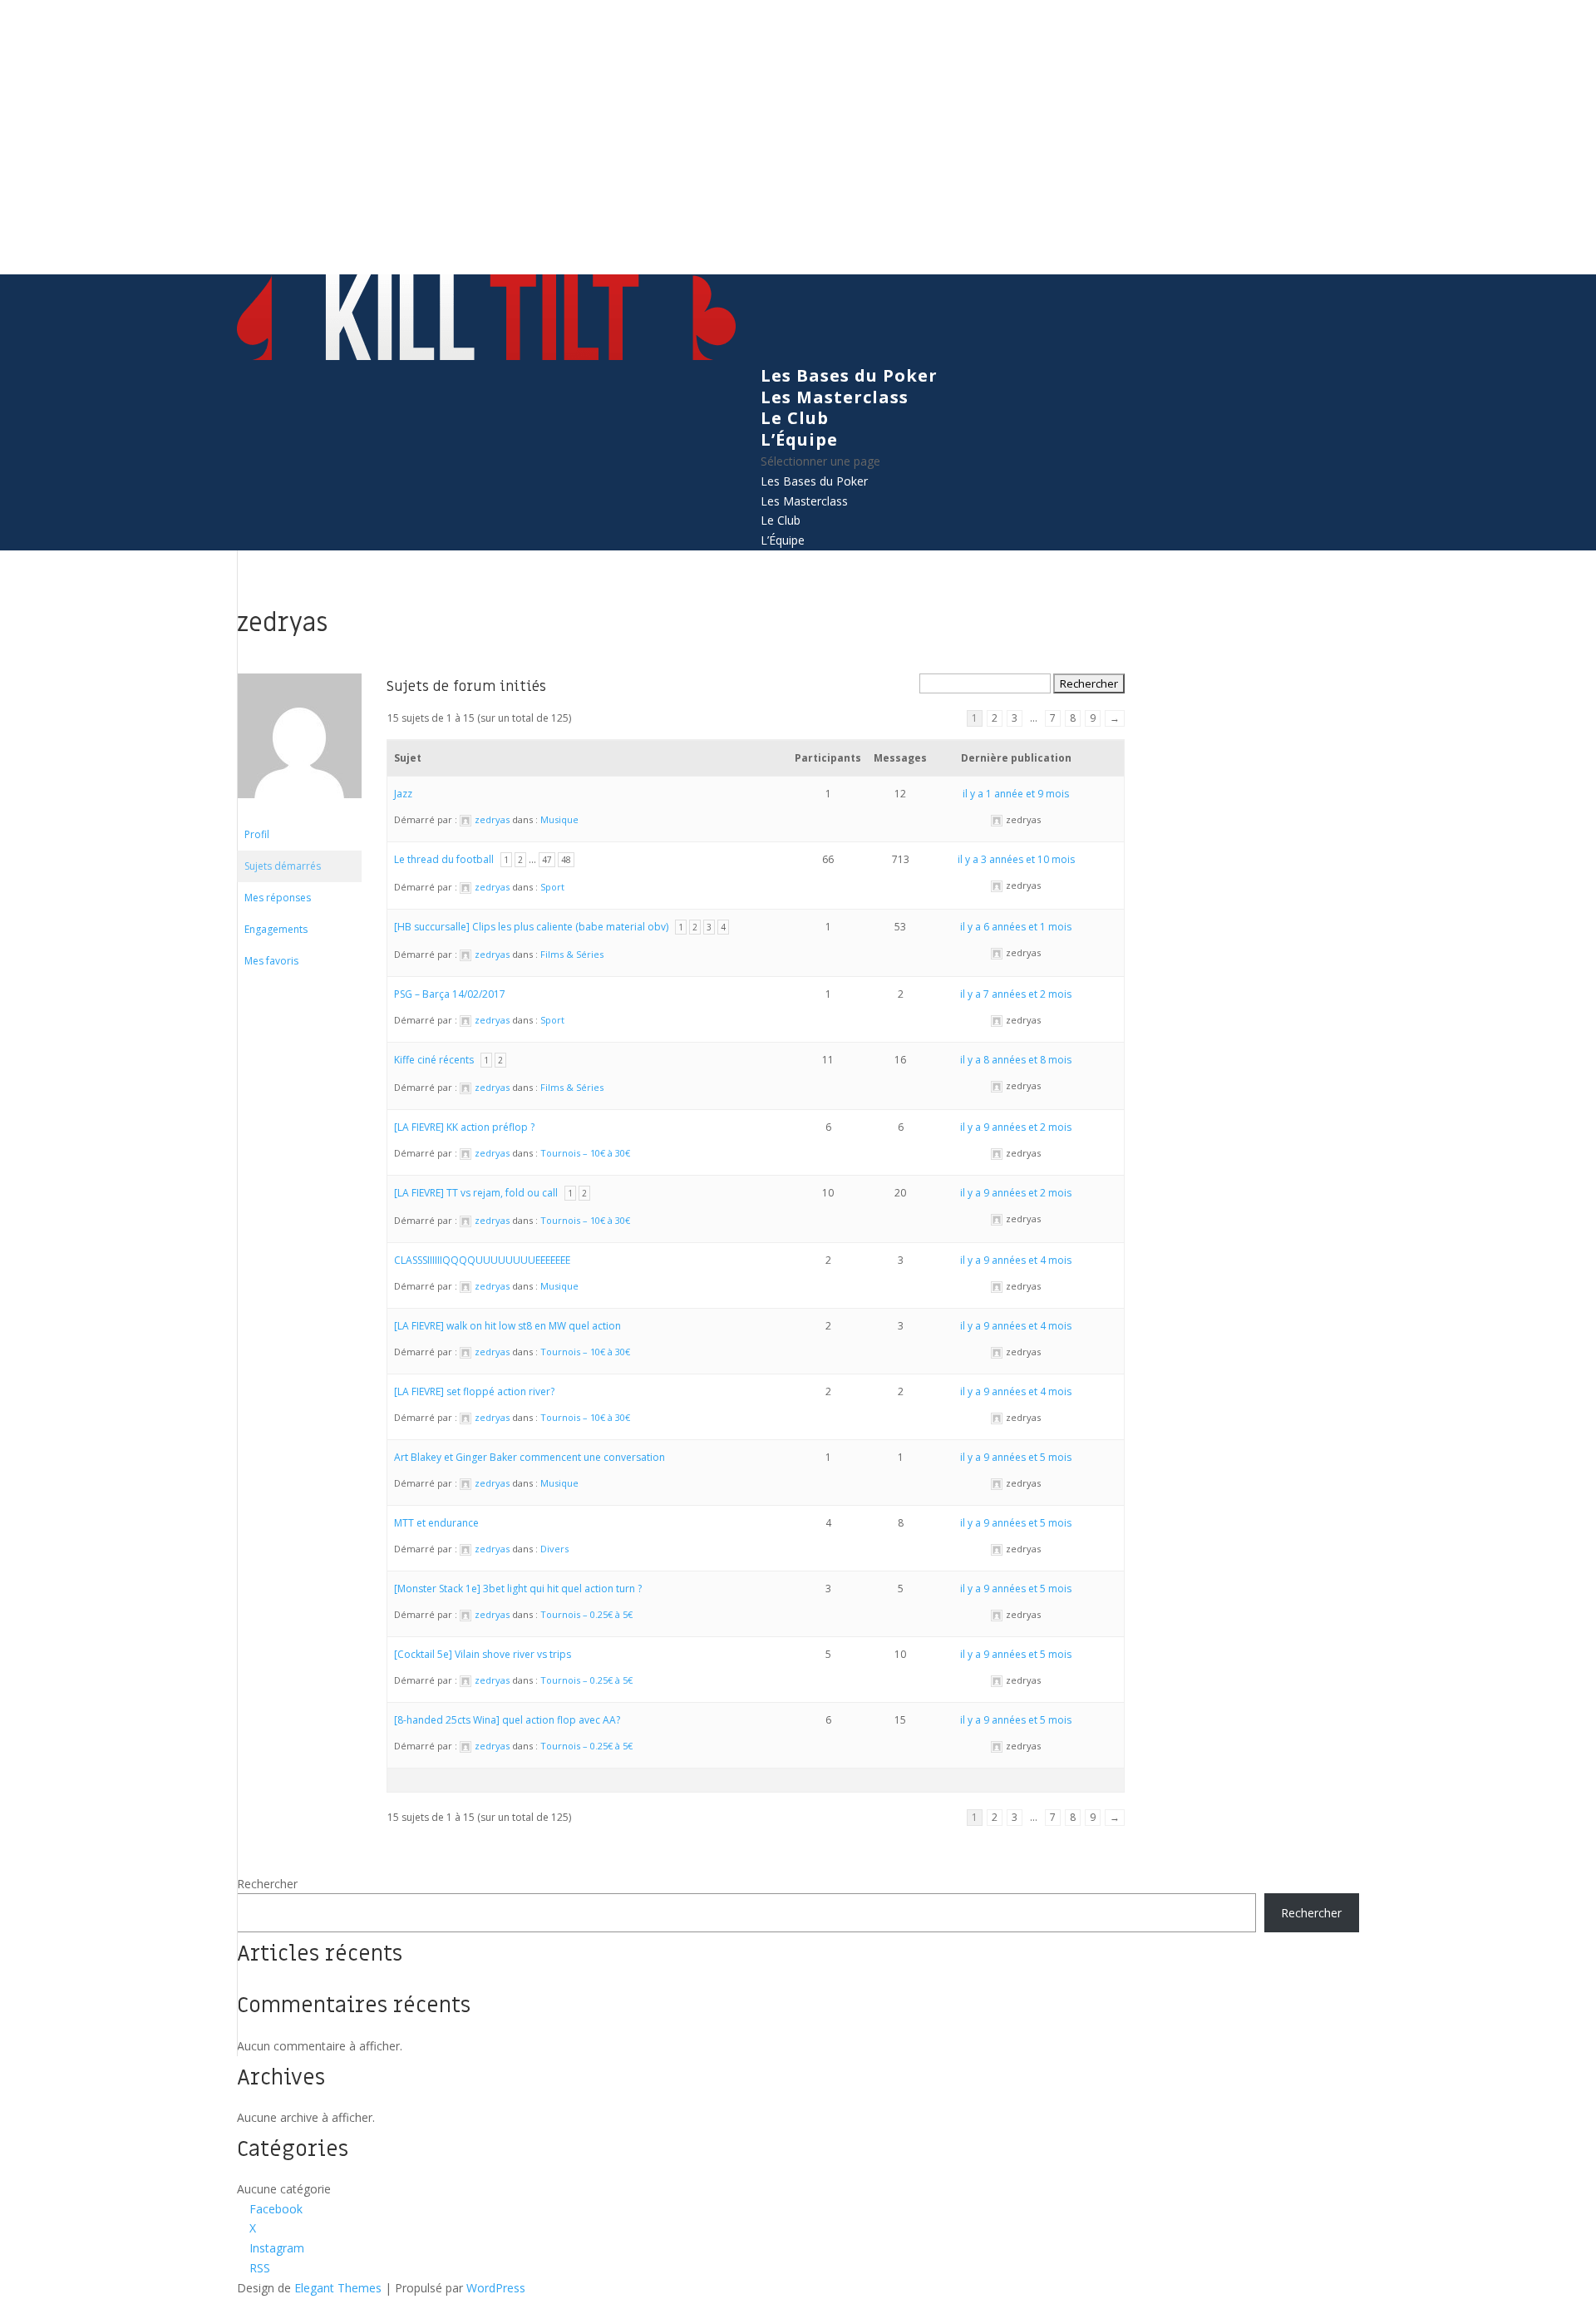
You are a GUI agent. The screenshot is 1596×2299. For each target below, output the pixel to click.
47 (547, 860)
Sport (552, 887)
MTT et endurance (436, 1523)
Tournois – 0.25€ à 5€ (586, 1614)
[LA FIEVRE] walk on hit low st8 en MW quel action (507, 1326)
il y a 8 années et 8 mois (1016, 1060)
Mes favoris (271, 961)
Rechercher (267, 1884)
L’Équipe (799, 439)
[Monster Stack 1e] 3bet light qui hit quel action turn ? (518, 1589)
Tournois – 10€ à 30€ (585, 1153)
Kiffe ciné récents (434, 1060)
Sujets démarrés (283, 866)
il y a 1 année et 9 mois (1016, 794)
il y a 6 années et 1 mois (1016, 927)
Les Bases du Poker (849, 375)
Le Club (795, 418)
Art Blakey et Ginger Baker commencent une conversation (530, 1457)
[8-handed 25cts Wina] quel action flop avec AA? (507, 1720)
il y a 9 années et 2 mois (1016, 1127)
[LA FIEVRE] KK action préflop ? (464, 1127)
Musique (559, 819)
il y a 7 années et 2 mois (1016, 994)
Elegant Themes (338, 2288)
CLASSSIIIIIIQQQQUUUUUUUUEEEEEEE (482, 1260)
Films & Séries (572, 954)
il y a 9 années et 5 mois (1016, 1457)
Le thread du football (444, 859)
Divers (554, 1549)
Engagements (276, 929)
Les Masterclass (835, 397)
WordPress (496, 2288)
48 (566, 860)
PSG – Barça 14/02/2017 (450, 994)
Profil (257, 834)
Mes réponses (278, 898)
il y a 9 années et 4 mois (1016, 1260)
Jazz (403, 794)
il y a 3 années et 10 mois (1016, 859)
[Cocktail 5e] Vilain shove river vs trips (483, 1654)
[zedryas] (299, 811)
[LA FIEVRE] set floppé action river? (474, 1391)
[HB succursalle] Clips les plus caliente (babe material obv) (531, 927)
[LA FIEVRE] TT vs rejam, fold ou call (476, 1193)
